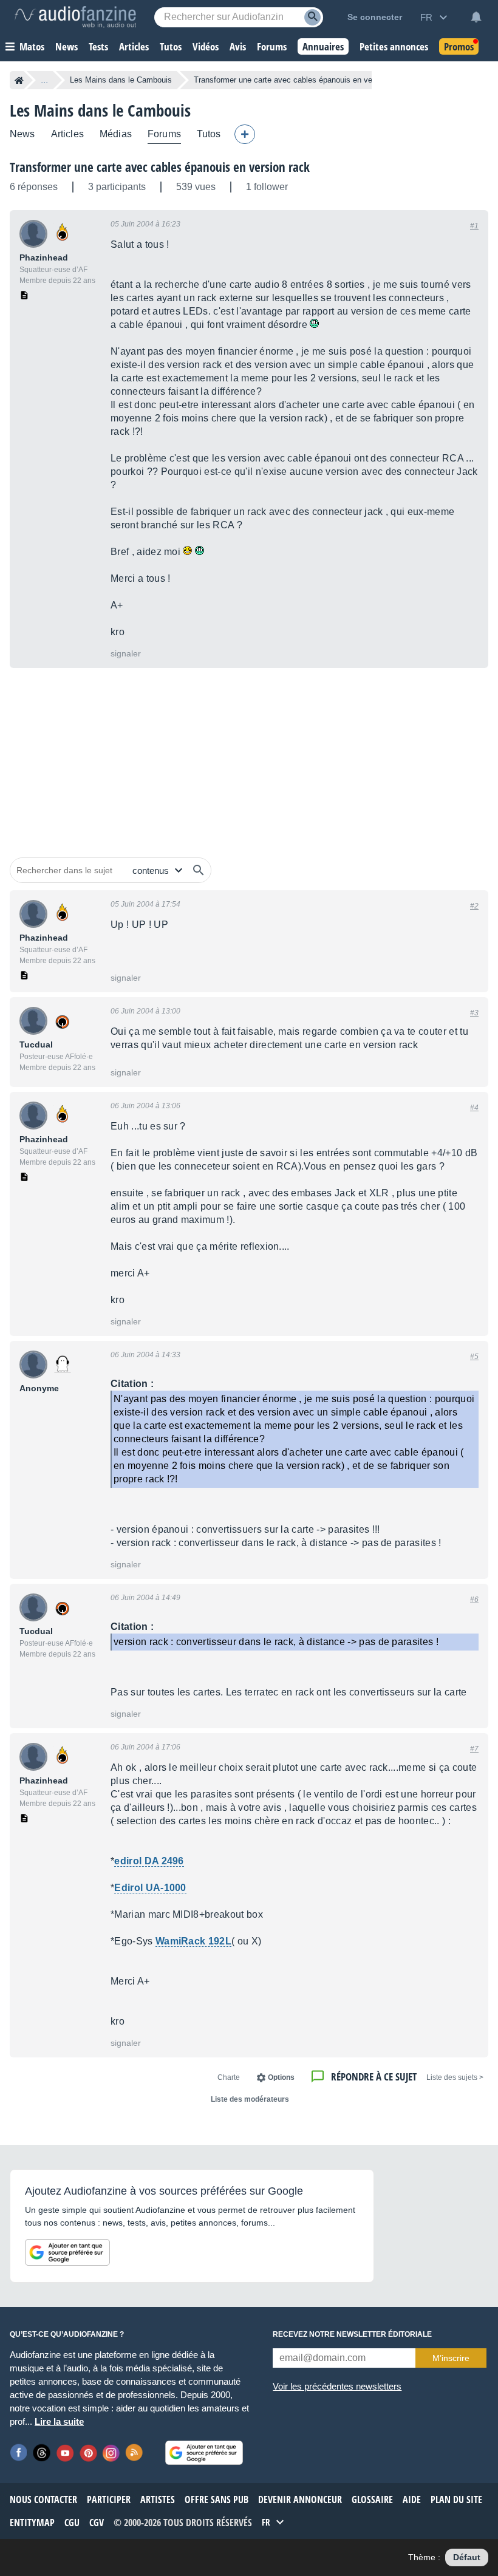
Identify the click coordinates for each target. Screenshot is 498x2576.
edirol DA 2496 (149, 1861)
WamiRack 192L (193, 1941)
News (22, 134)
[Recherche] (312, 17)
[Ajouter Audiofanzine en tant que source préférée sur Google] (67, 2252)
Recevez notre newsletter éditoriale (352, 2334)
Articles (67, 134)
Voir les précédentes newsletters (337, 2386)
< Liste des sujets (455, 2077)
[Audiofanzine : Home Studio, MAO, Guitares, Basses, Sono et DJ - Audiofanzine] (75, 17)
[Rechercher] (199, 870)
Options (281, 2077)
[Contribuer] (245, 134)
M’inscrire (451, 2358)
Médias (116, 134)
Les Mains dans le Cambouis (121, 80)
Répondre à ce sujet (374, 2077)
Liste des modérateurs (250, 2099)
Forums (164, 134)
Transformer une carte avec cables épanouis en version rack (160, 167)
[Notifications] (476, 17)
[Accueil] (19, 80)
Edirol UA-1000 (150, 1888)
